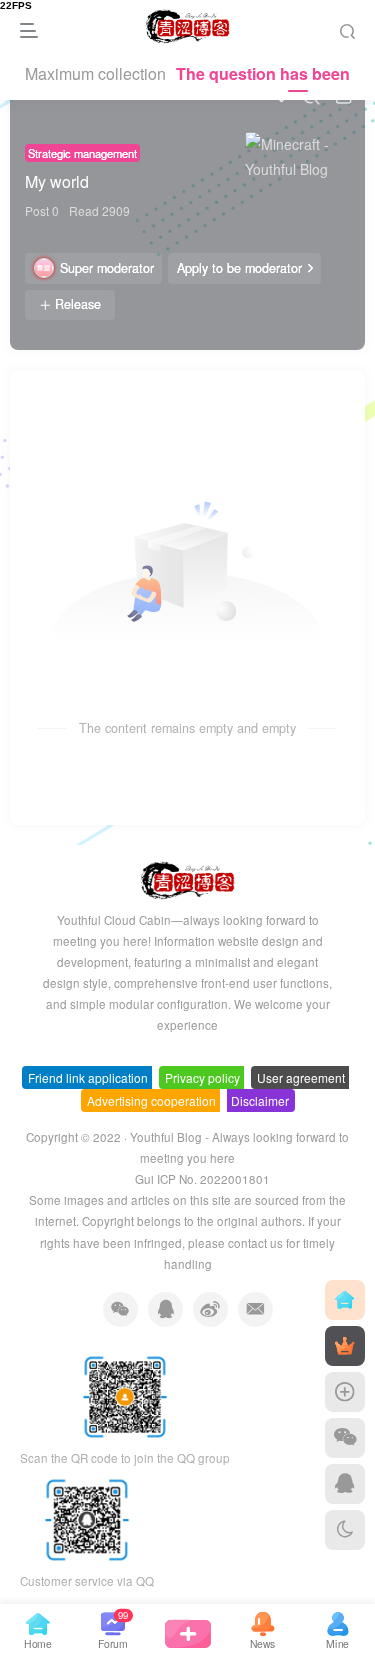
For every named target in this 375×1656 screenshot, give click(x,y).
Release (78, 304)
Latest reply (261, 398)
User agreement (301, 1077)
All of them (62, 398)
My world (57, 181)
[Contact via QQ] (345, 1484)
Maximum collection (95, 73)
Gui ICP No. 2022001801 (202, 1179)
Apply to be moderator (239, 268)
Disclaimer (260, 1100)
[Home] (345, 1300)
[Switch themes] (345, 1530)
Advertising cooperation (151, 1100)
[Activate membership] (345, 1346)
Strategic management (82, 153)
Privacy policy (202, 1077)
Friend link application (88, 1077)
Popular (340, 398)
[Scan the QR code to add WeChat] (345, 1438)
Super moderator (107, 268)
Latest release (160, 398)
